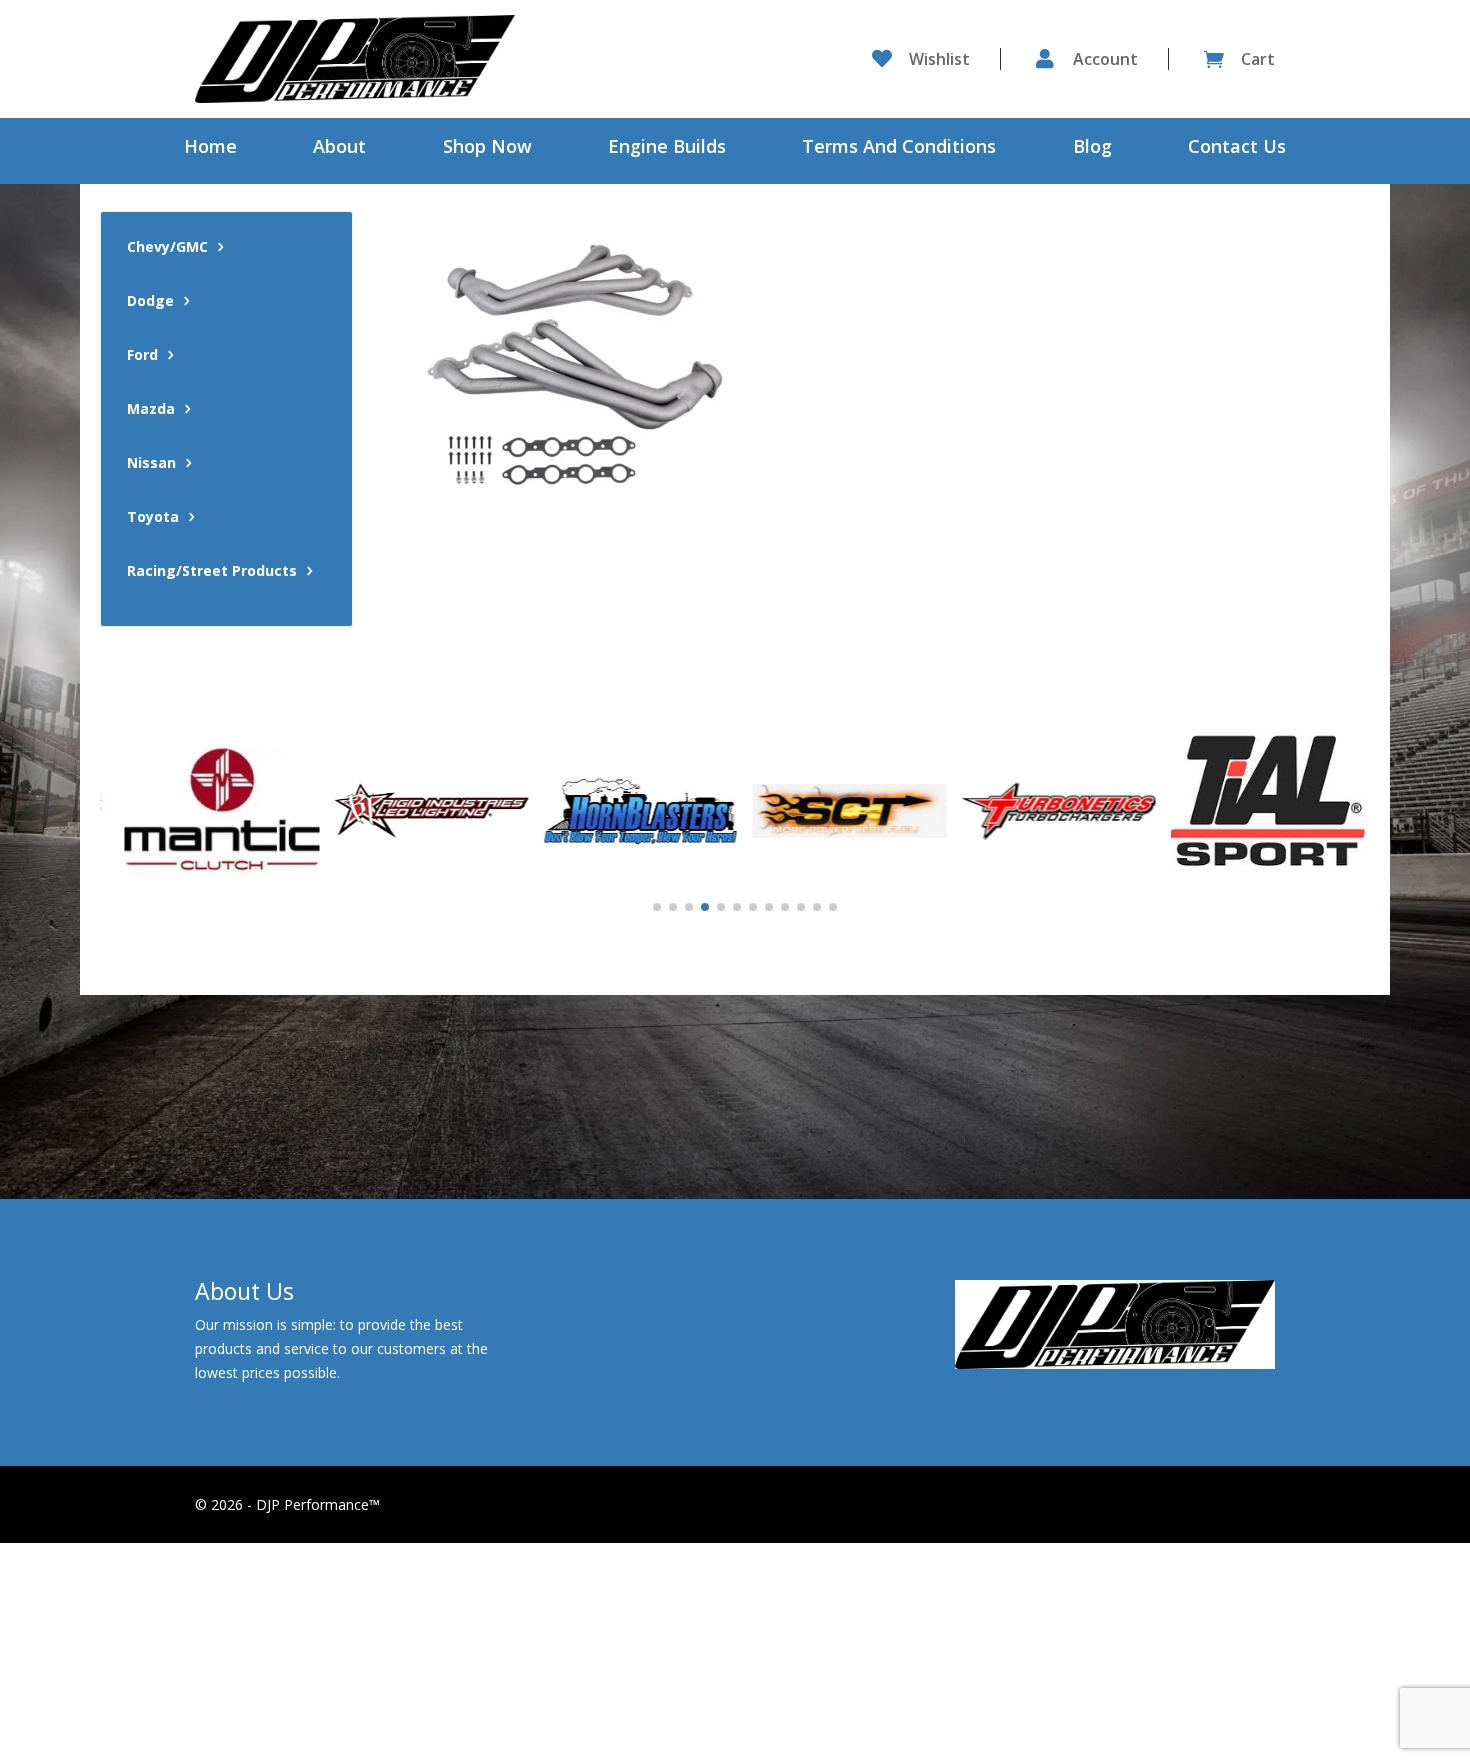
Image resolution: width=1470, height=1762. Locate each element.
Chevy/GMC (167, 248)
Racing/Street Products (212, 572)
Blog (1092, 148)
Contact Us (1237, 148)
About (339, 148)
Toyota (153, 518)
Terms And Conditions (899, 148)
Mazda (151, 410)
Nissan (151, 464)
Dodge (150, 302)
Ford (142, 356)
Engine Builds (667, 148)
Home (210, 148)
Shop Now (487, 148)
